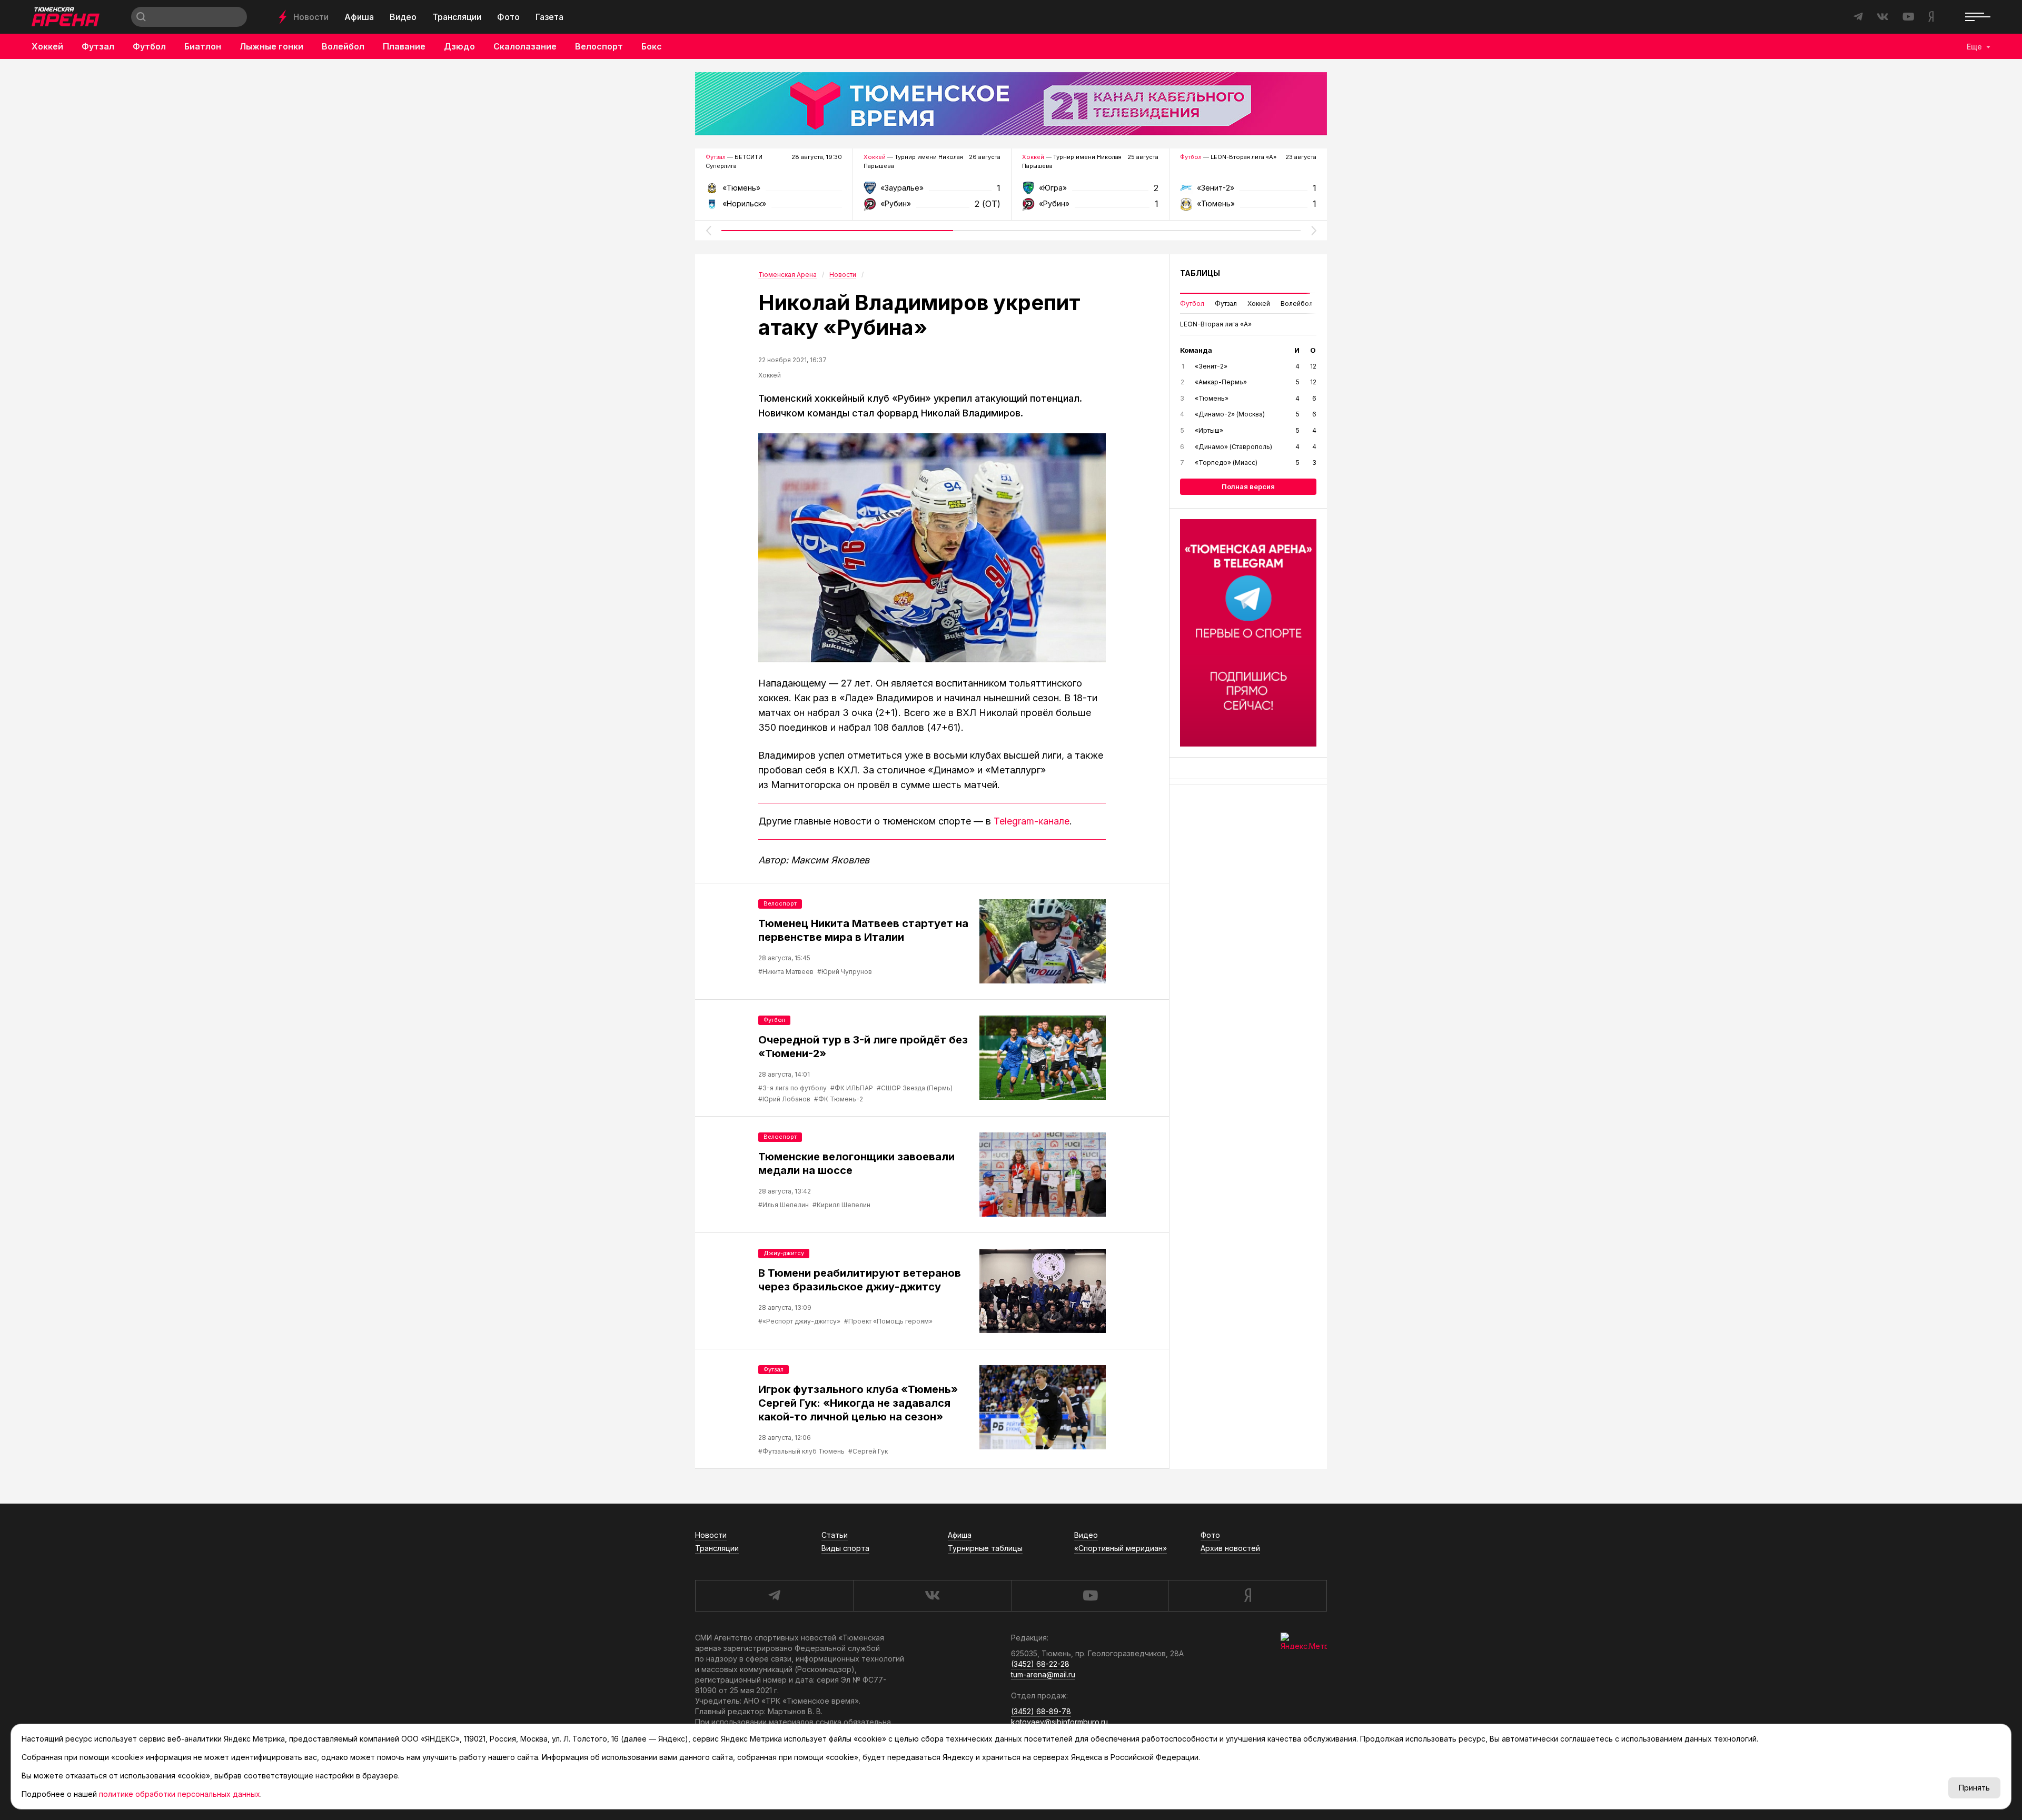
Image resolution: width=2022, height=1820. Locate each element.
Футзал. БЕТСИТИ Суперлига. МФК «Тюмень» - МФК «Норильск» (774, 191)
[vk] (932, 1596)
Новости (311, 17)
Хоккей (47, 46)
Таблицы (1200, 273)
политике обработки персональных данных (180, 1794)
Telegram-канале (1032, 821)
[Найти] (141, 17)
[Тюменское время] (1011, 104)
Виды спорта (845, 1548)
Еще (1974, 47)
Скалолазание (525, 46)
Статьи (835, 1535)
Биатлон (203, 46)
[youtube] (1090, 1596)
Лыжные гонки (271, 46)
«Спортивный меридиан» (1121, 1548)
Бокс (652, 46)
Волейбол (343, 46)
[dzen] (1248, 1596)
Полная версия (1248, 486)
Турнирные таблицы (985, 1548)
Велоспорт (599, 46)
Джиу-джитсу (784, 1253)
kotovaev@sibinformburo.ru (1059, 1722)
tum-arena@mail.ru (1043, 1674)
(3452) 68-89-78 (1041, 1711)
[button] (708, 231)
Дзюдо (459, 46)
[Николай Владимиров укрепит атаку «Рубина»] (932, 548)
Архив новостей (1230, 1548)
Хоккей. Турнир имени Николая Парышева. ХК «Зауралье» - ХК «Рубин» (932, 191)
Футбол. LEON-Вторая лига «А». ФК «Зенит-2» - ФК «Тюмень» (1248, 191)
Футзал (98, 46)
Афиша (359, 17)
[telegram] (774, 1596)
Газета (549, 17)
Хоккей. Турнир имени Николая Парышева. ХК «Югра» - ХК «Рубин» (1090, 191)
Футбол (149, 46)
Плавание (404, 46)
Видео (403, 17)
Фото (508, 17)
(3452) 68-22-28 (1040, 1664)
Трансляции (457, 17)
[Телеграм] (1248, 633)
